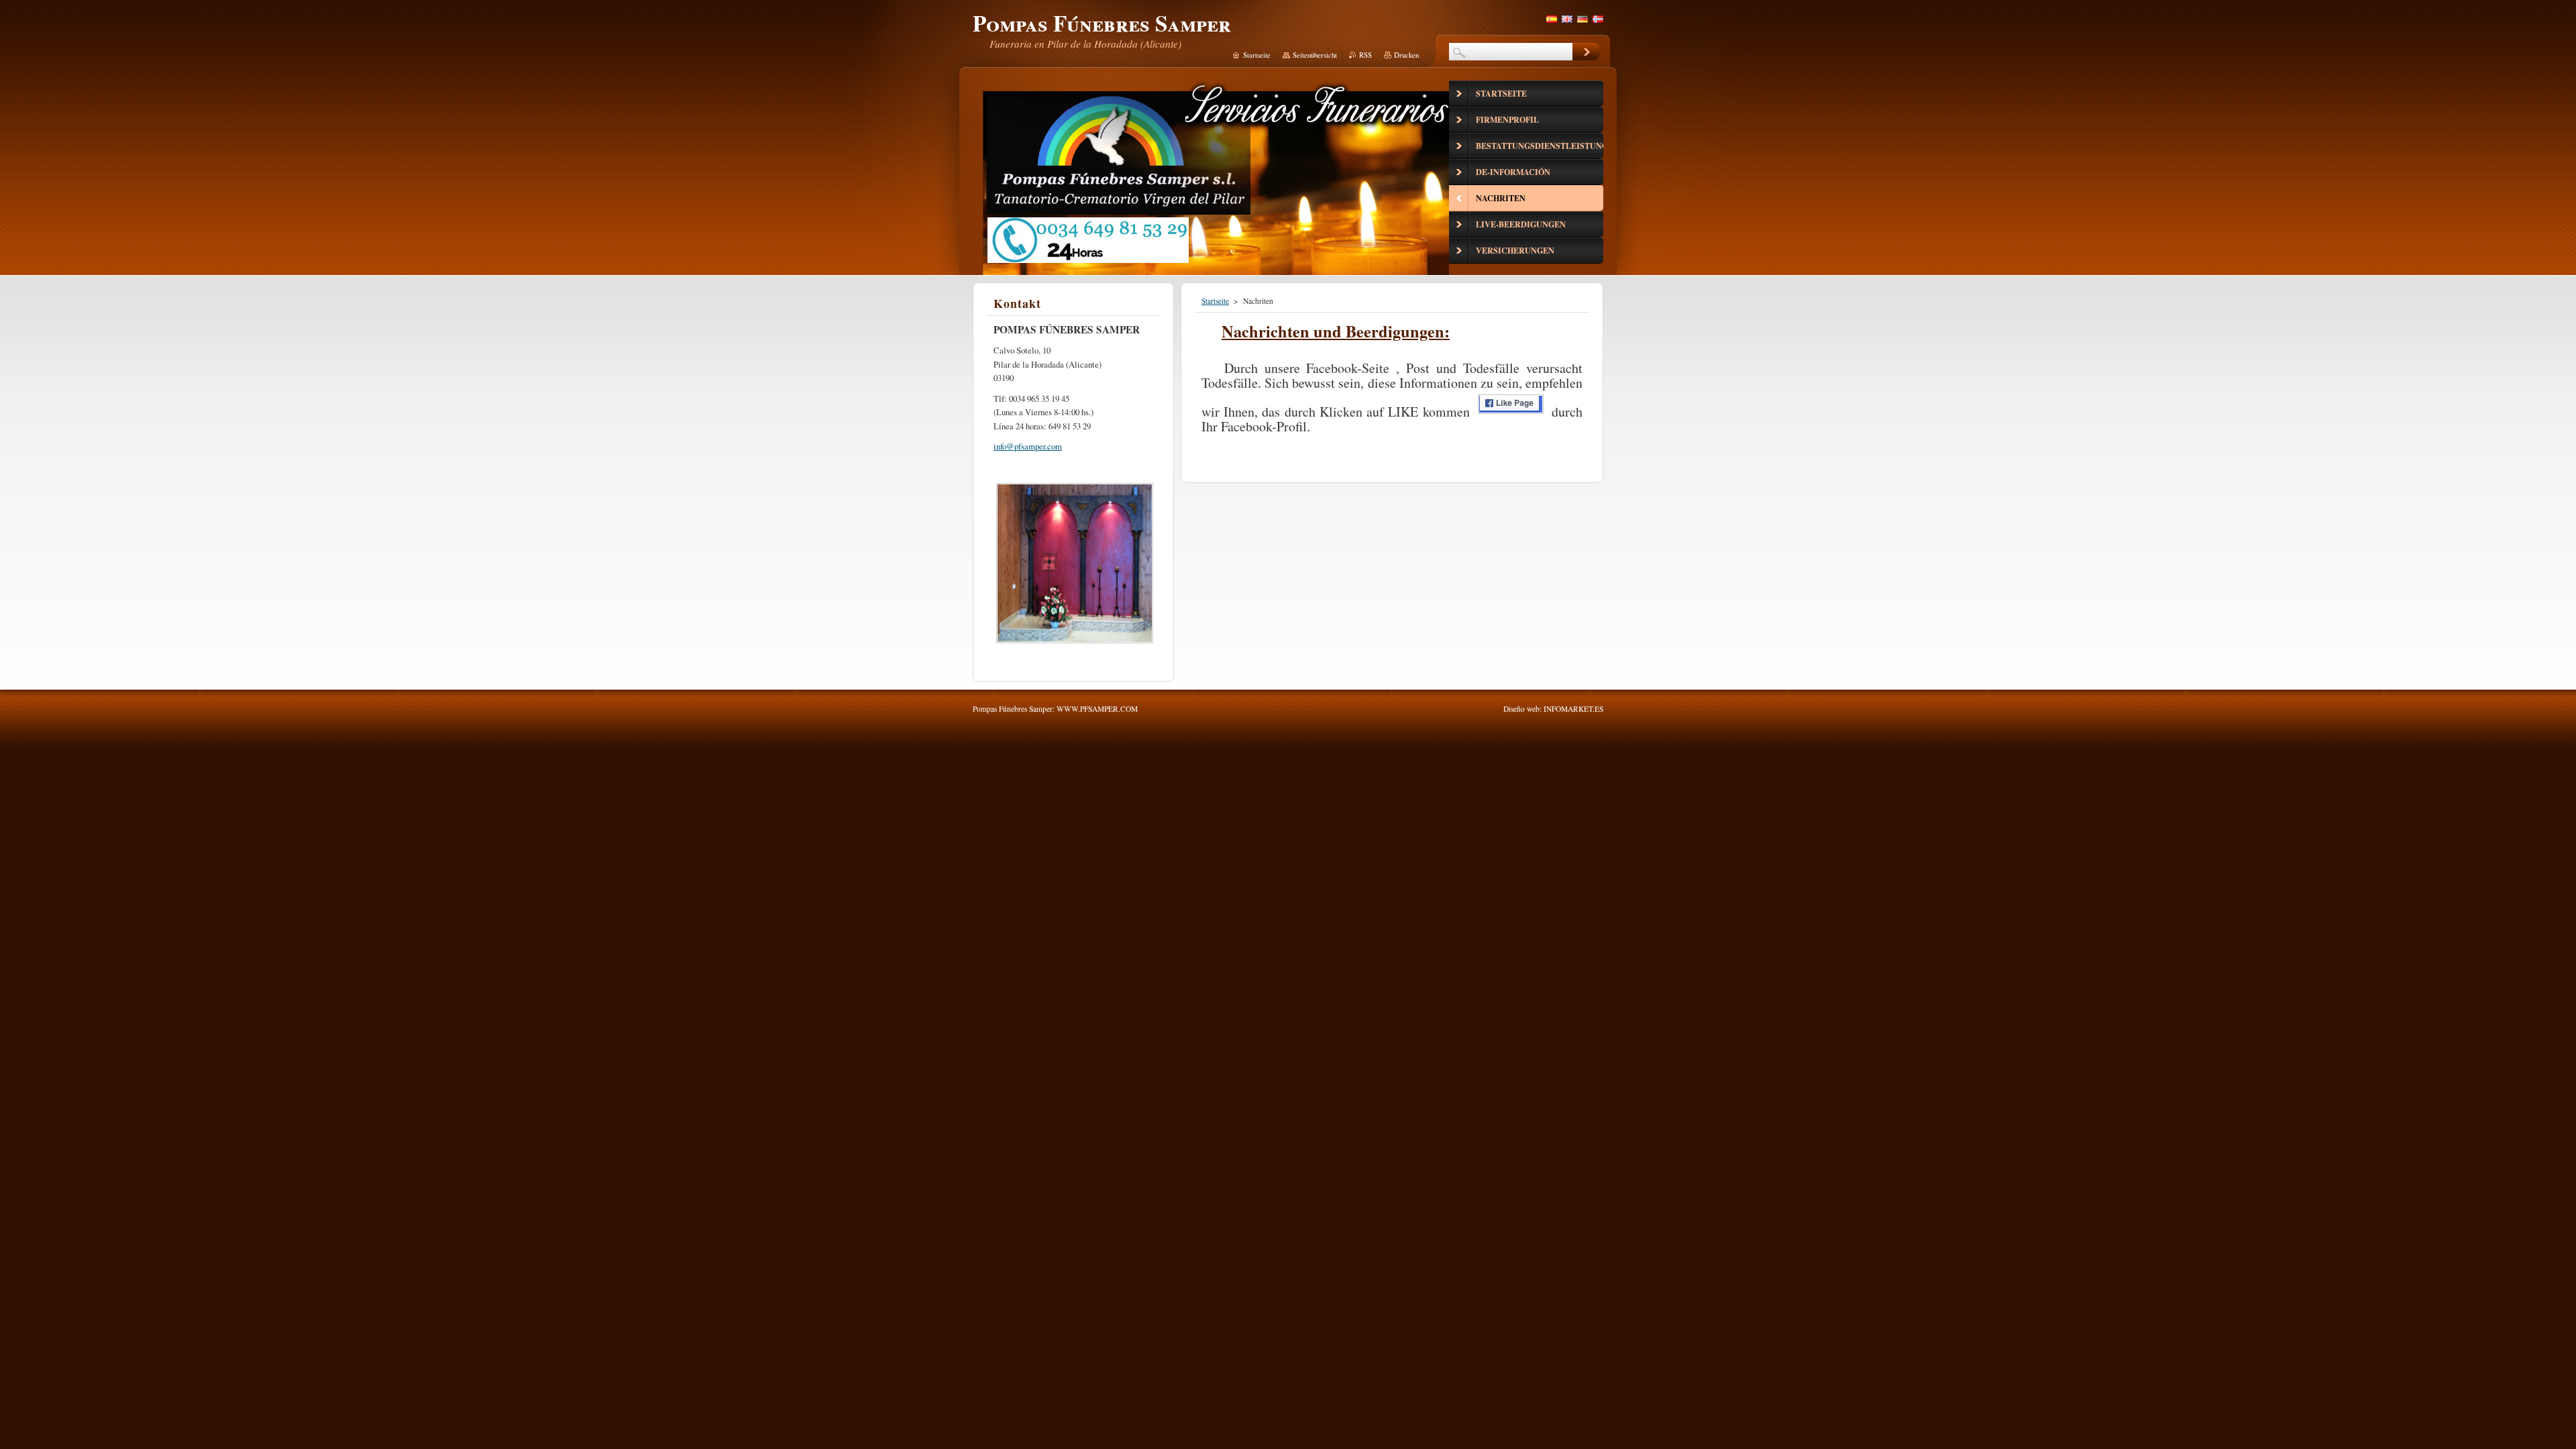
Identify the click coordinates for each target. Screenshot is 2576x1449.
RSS (1365, 55)
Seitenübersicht (1315, 55)
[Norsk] (1598, 19)
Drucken (1406, 55)
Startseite (1215, 301)
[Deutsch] (1582, 19)
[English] (1567, 19)
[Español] (1552, 19)
